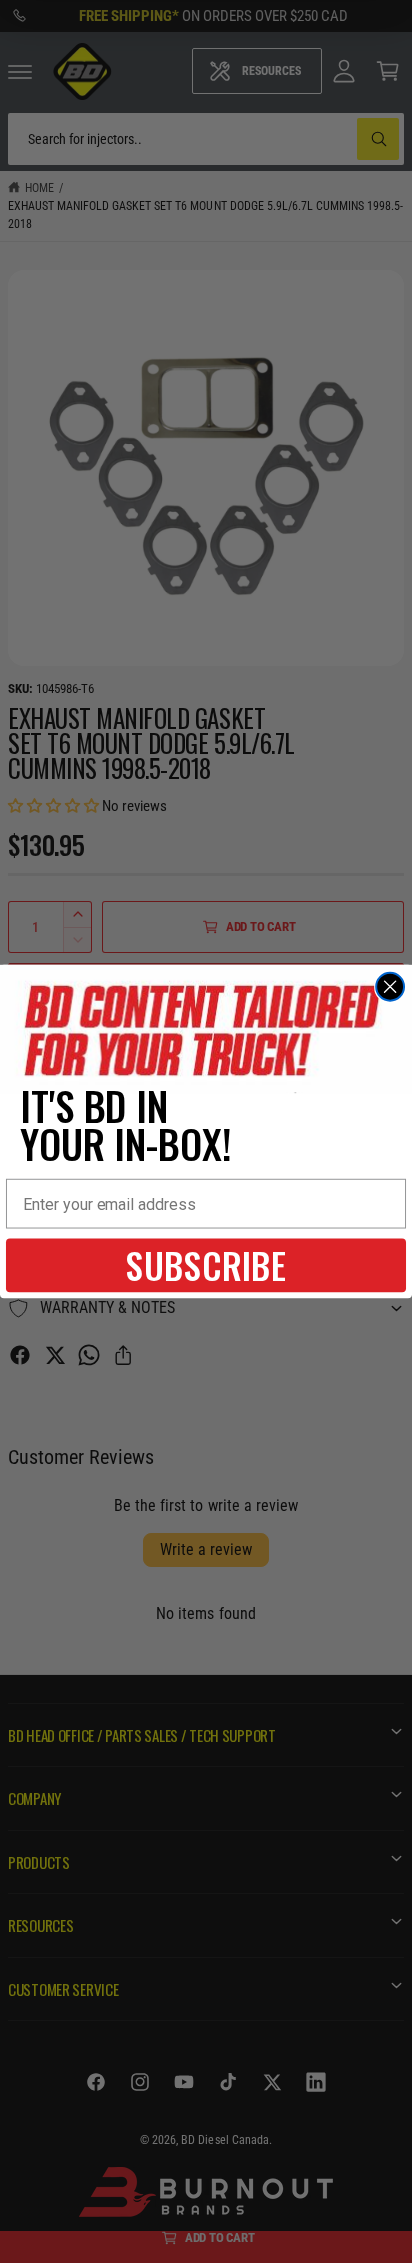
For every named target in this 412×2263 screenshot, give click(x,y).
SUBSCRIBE (205, 1265)
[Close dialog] (390, 987)
